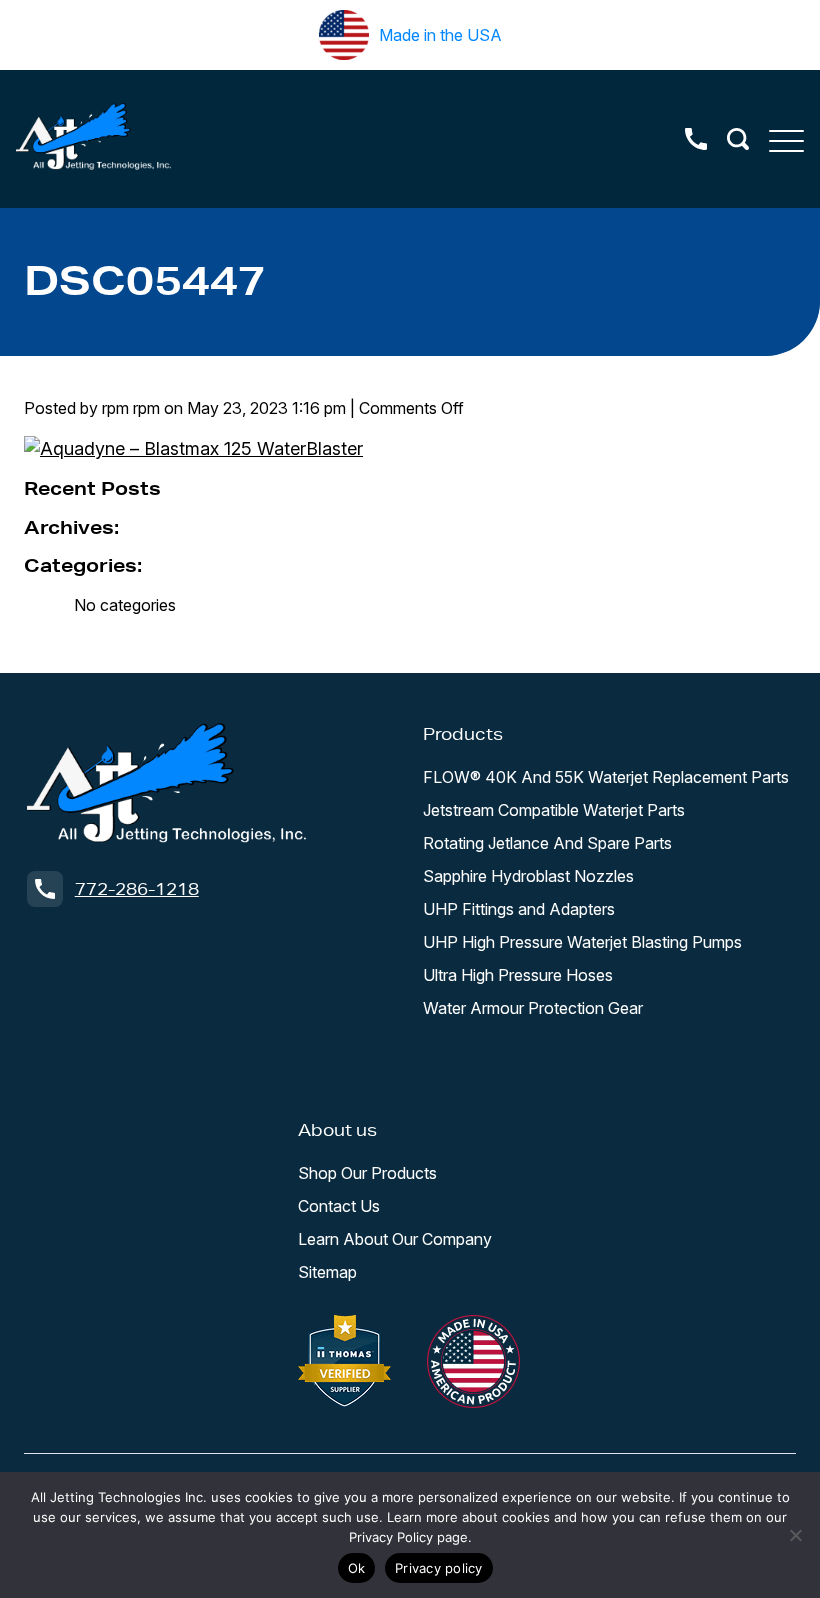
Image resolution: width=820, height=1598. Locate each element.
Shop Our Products (367, 1173)
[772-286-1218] (696, 139)
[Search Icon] (738, 139)
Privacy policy (439, 1568)
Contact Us (339, 1206)
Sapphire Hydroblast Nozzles (528, 876)
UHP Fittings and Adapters (519, 909)
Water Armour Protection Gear (533, 1008)
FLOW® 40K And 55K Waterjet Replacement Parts (606, 777)
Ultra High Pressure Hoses (518, 975)
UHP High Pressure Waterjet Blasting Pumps (582, 942)
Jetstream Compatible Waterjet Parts (554, 810)
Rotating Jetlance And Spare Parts (547, 843)
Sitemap (327, 1272)
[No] (795, 1535)
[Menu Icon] (786, 139)
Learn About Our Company (395, 1239)
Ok (357, 1568)
